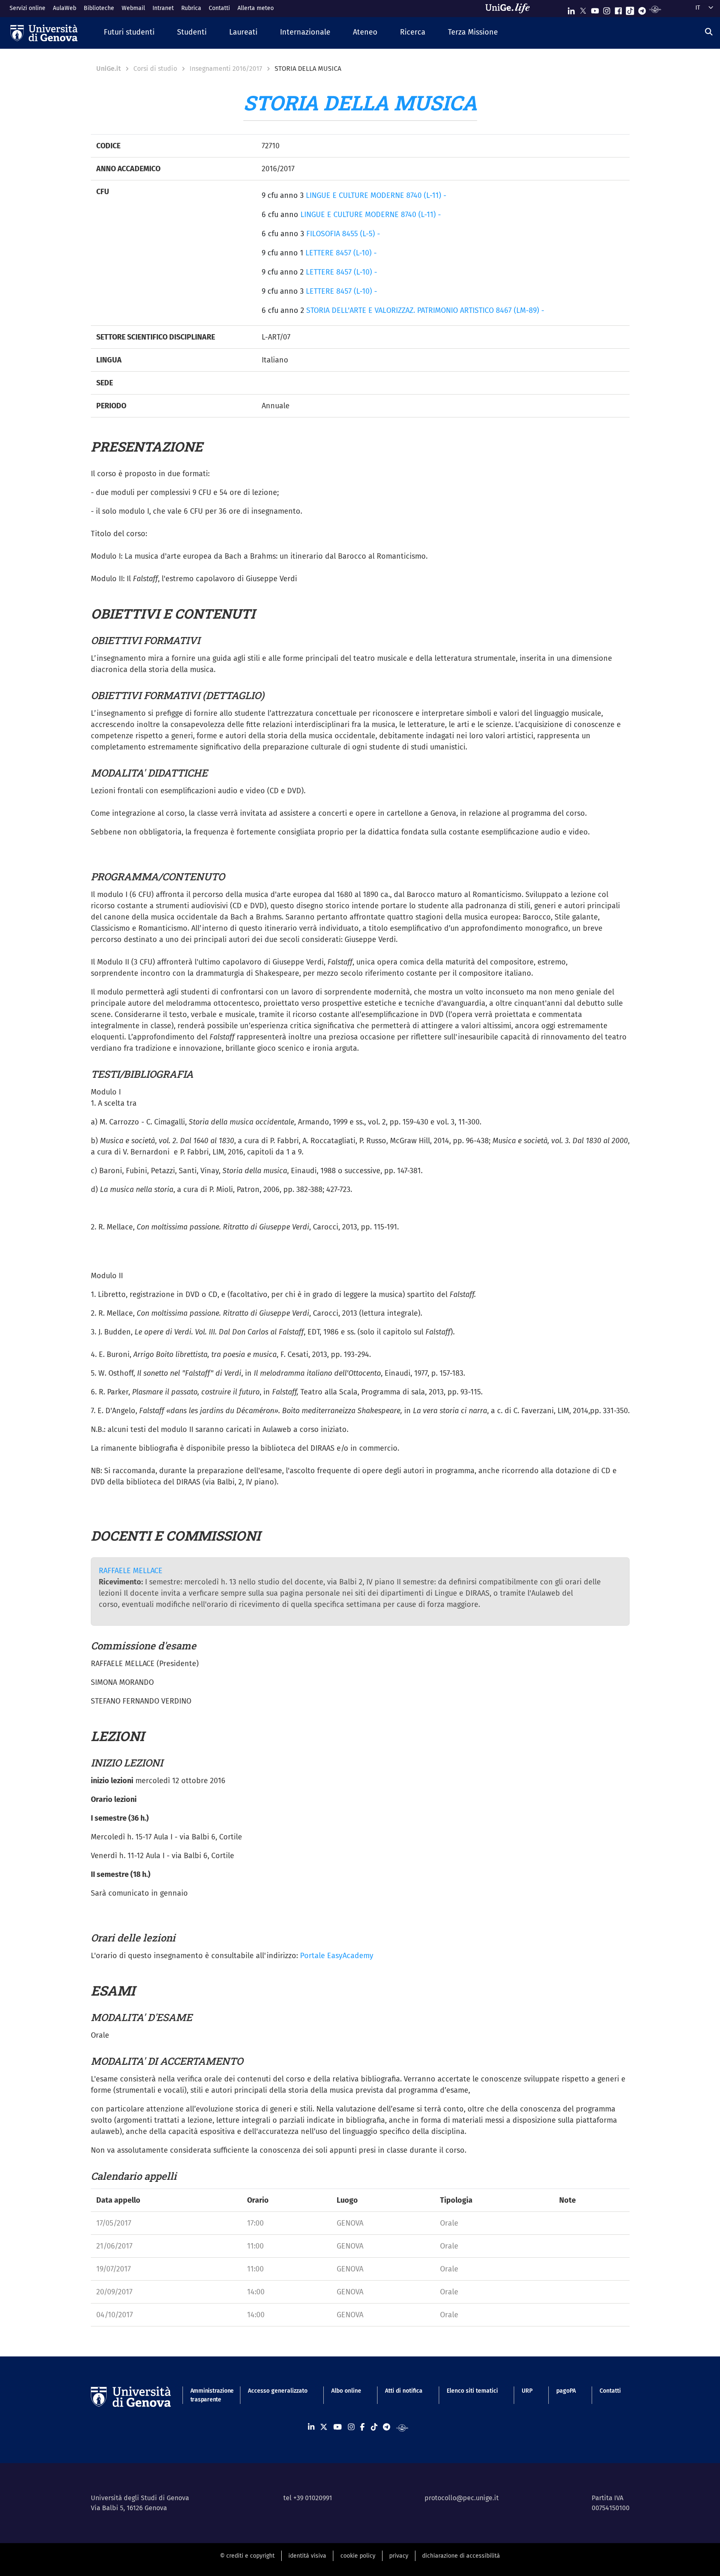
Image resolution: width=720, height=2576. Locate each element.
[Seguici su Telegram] (642, 9)
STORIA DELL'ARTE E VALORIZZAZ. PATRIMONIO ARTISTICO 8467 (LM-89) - (425, 310)
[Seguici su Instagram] (607, 9)
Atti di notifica (404, 2391)
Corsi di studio (155, 69)
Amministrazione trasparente (207, 2395)
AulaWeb (65, 8)
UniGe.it (109, 69)
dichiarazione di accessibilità (461, 2556)
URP (527, 2391)
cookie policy (358, 2556)
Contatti (219, 8)
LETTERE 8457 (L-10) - (341, 253)
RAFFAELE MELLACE (131, 1571)
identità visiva (307, 2556)
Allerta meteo (256, 8)
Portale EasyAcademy (337, 1956)
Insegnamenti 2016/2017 (226, 69)
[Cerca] (709, 32)
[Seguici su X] (583, 9)
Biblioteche (99, 8)
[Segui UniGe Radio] (655, 9)
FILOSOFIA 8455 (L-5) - (343, 234)
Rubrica (191, 8)
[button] (129, 33)
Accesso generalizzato (278, 2391)
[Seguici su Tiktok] (630, 9)
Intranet (163, 8)
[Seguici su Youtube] (595, 9)
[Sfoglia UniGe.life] (510, 8)
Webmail (133, 8)
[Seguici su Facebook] (618, 9)
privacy (399, 2556)
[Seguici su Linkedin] (571, 9)
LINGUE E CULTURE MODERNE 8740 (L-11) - (376, 195)
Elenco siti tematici (472, 2391)
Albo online (346, 2391)
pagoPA (566, 2391)
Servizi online (27, 8)
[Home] (44, 33)
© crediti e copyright (247, 2556)
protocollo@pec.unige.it (462, 2498)
